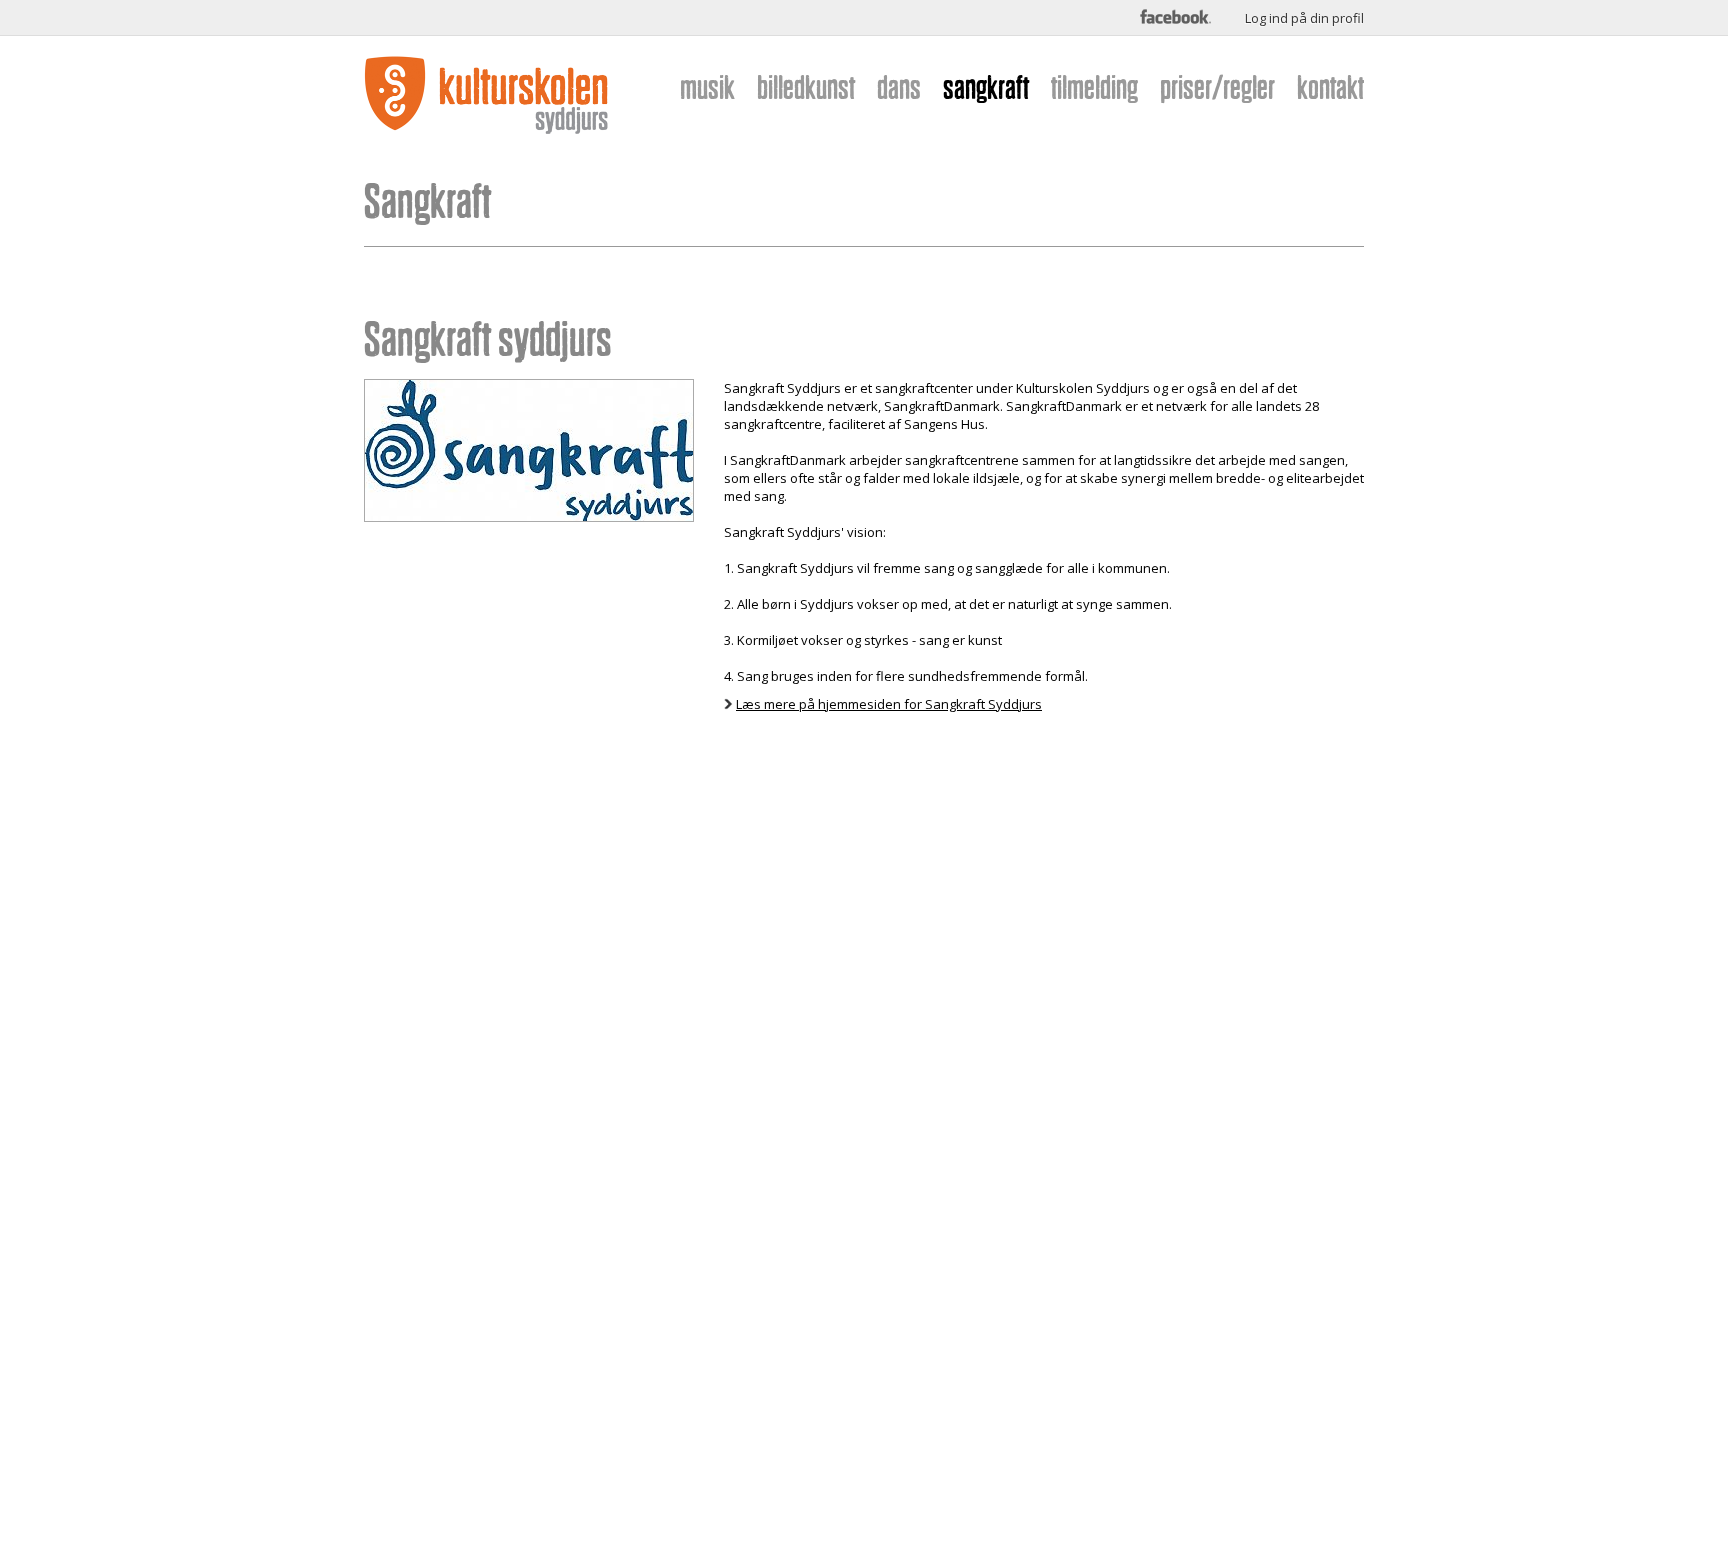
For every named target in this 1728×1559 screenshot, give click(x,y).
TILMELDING (1094, 87)
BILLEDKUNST (806, 87)
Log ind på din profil (1304, 18)
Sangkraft (427, 201)
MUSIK (707, 87)
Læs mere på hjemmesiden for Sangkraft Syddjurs (889, 704)
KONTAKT (1330, 87)
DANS (899, 87)
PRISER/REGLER (1217, 87)
